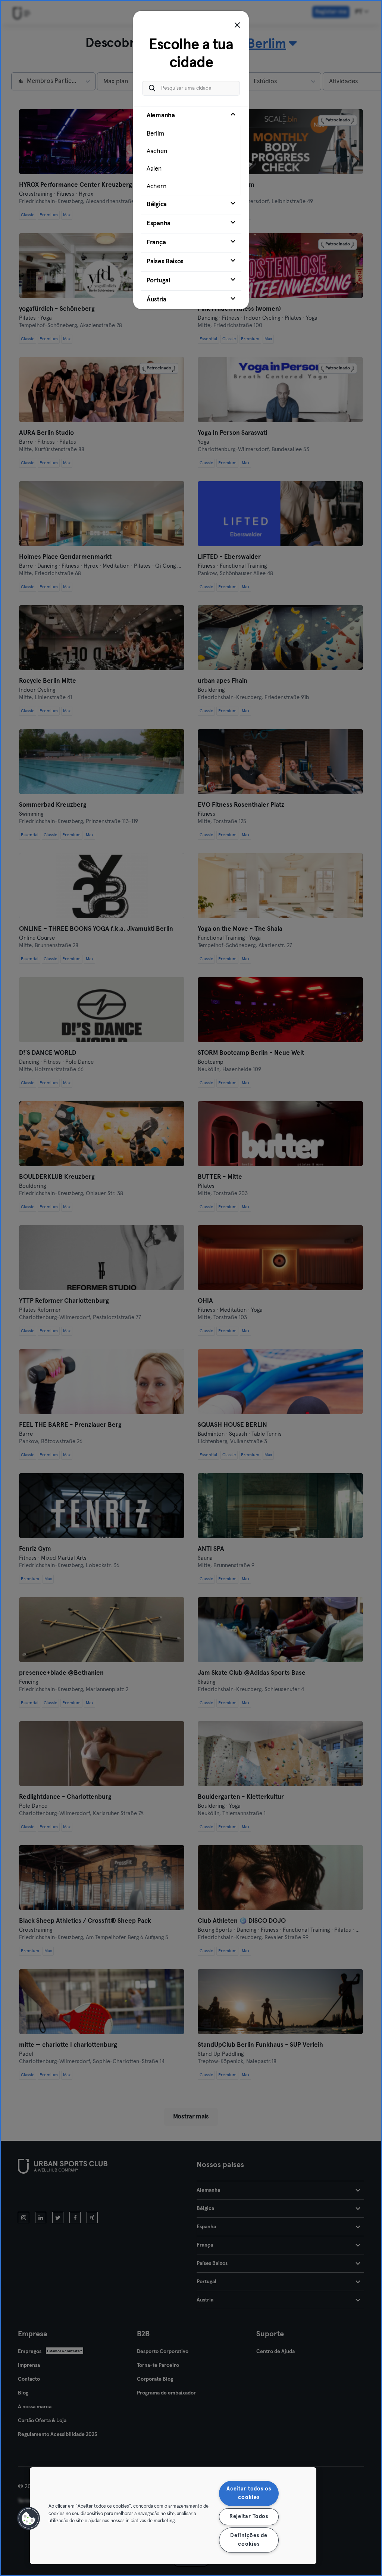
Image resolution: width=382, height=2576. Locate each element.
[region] (173, 2516)
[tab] (191, 151)
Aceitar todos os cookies (249, 2493)
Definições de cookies (249, 2540)
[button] (29, 2518)
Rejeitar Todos (249, 2517)
